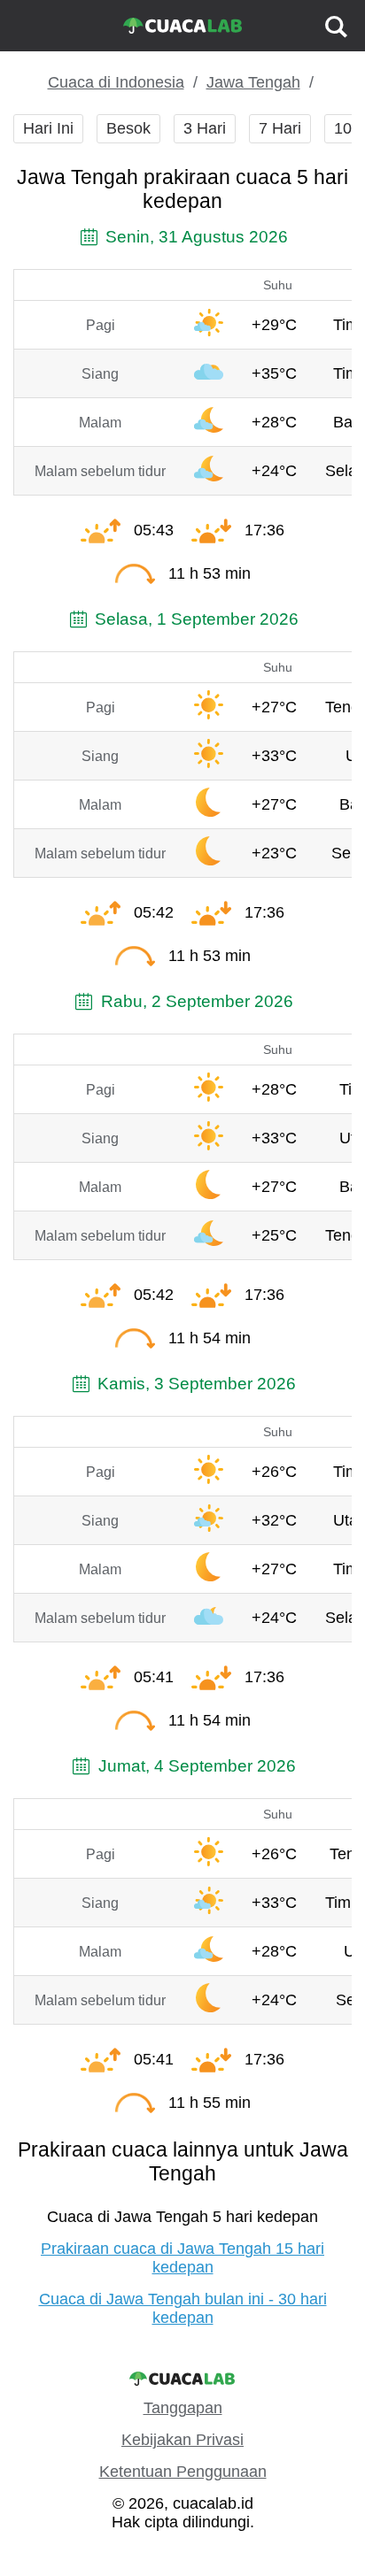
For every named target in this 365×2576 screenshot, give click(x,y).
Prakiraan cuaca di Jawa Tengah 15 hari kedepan (182, 2258)
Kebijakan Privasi (182, 2440)
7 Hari (280, 128)
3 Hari (205, 128)
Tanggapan (183, 2408)
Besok (128, 128)
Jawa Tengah (253, 82)
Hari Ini (48, 128)
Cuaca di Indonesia (116, 82)
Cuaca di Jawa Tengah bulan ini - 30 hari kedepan (183, 2308)
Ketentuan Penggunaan (183, 2472)
